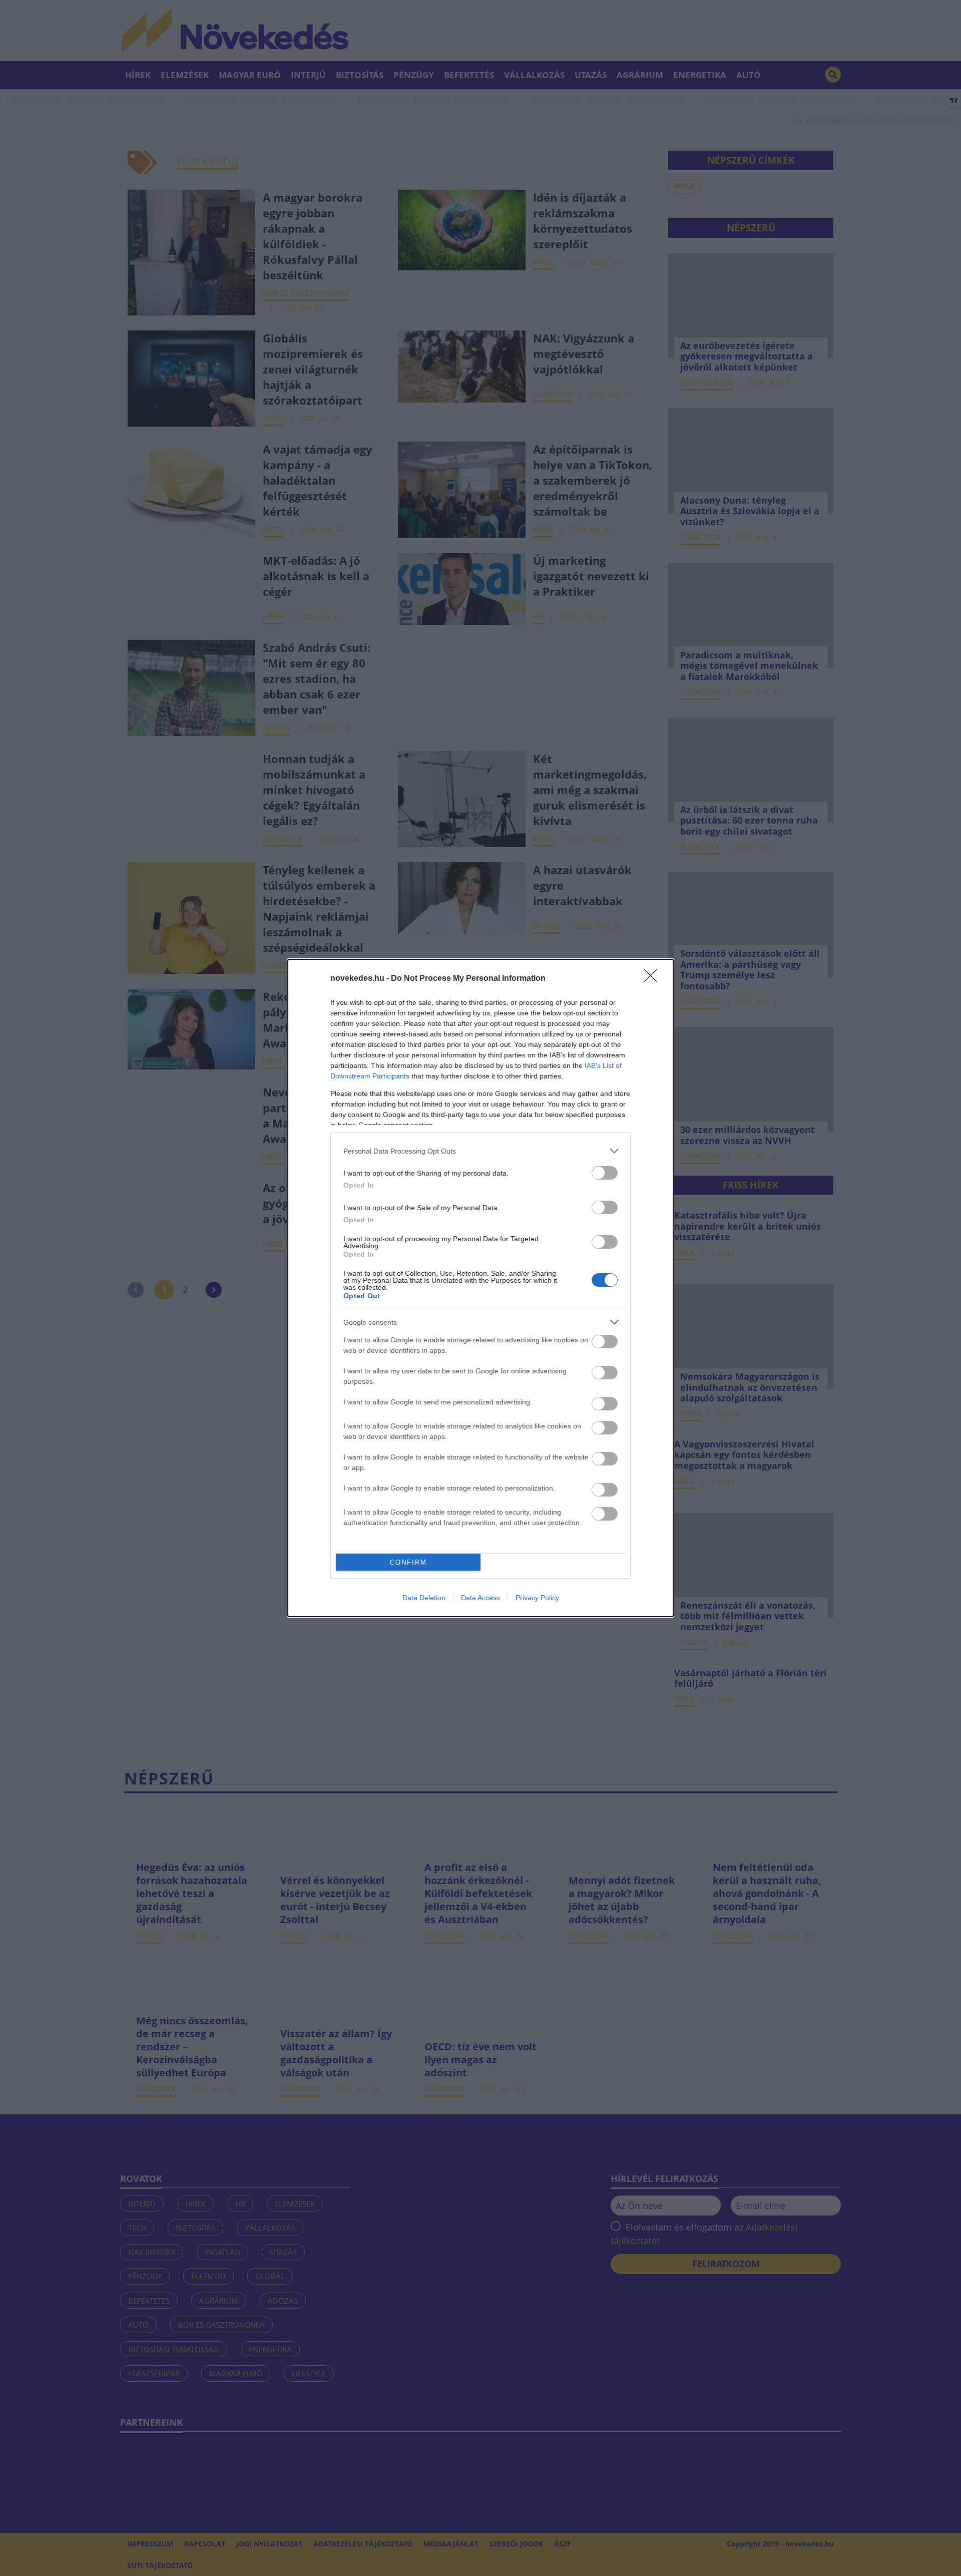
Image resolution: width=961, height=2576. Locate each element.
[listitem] (480, 1151)
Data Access (480, 1598)
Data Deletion (424, 1598)
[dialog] (480, 1288)
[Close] (654, 979)
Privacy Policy (537, 1598)
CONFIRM (408, 1562)
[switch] (605, 1173)
